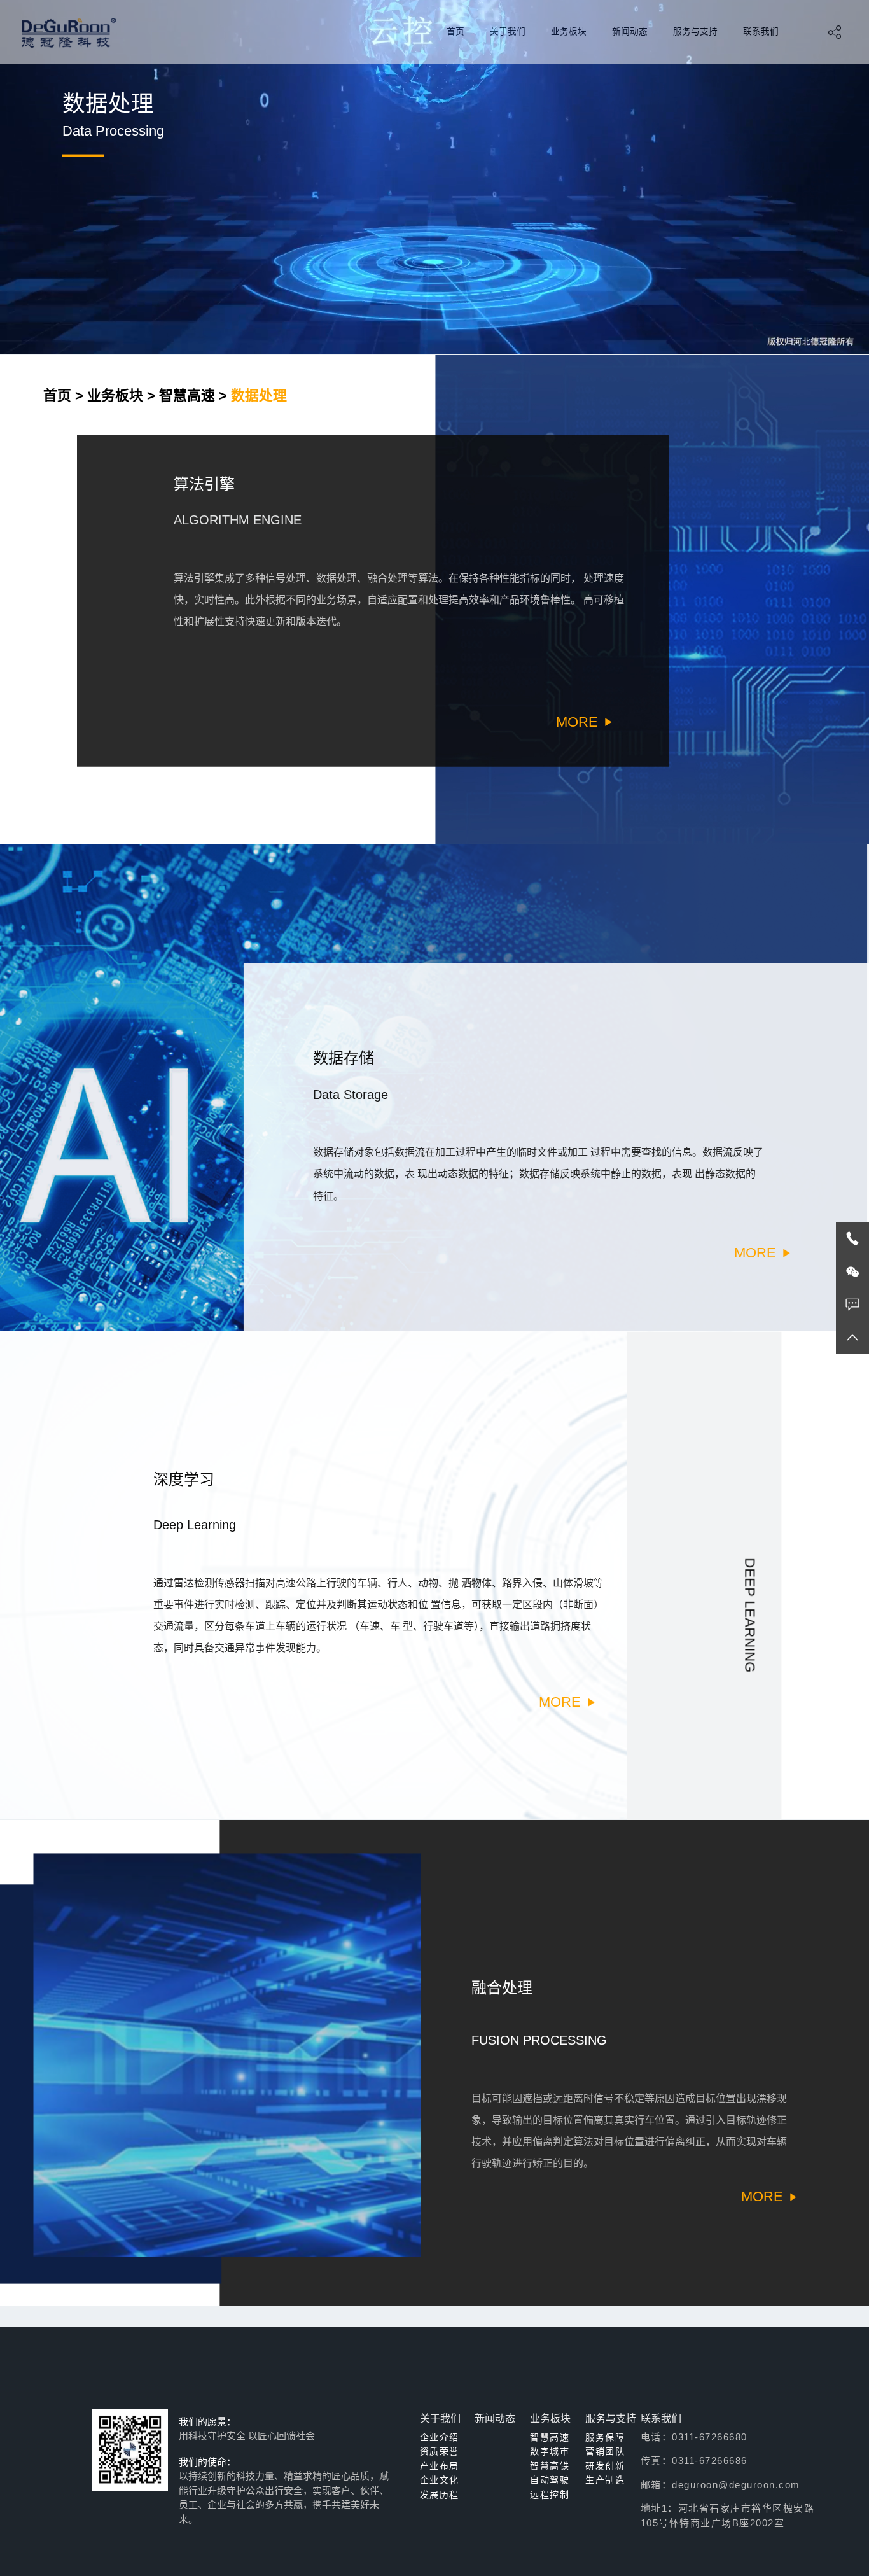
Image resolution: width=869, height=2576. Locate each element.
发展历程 (440, 2495)
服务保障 (605, 2437)
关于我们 (508, 31)
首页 (455, 31)
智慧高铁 (550, 2466)
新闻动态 (630, 31)
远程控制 (550, 2495)
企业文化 (440, 2480)
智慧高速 (187, 395)
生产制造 (605, 2480)
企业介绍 (440, 2437)
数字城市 (550, 2451)
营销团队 (605, 2451)
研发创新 (605, 2466)
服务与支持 (695, 31)
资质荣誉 (440, 2451)
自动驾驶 (550, 2480)
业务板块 (569, 31)
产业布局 (440, 2466)
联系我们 (761, 31)
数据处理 (259, 395)
